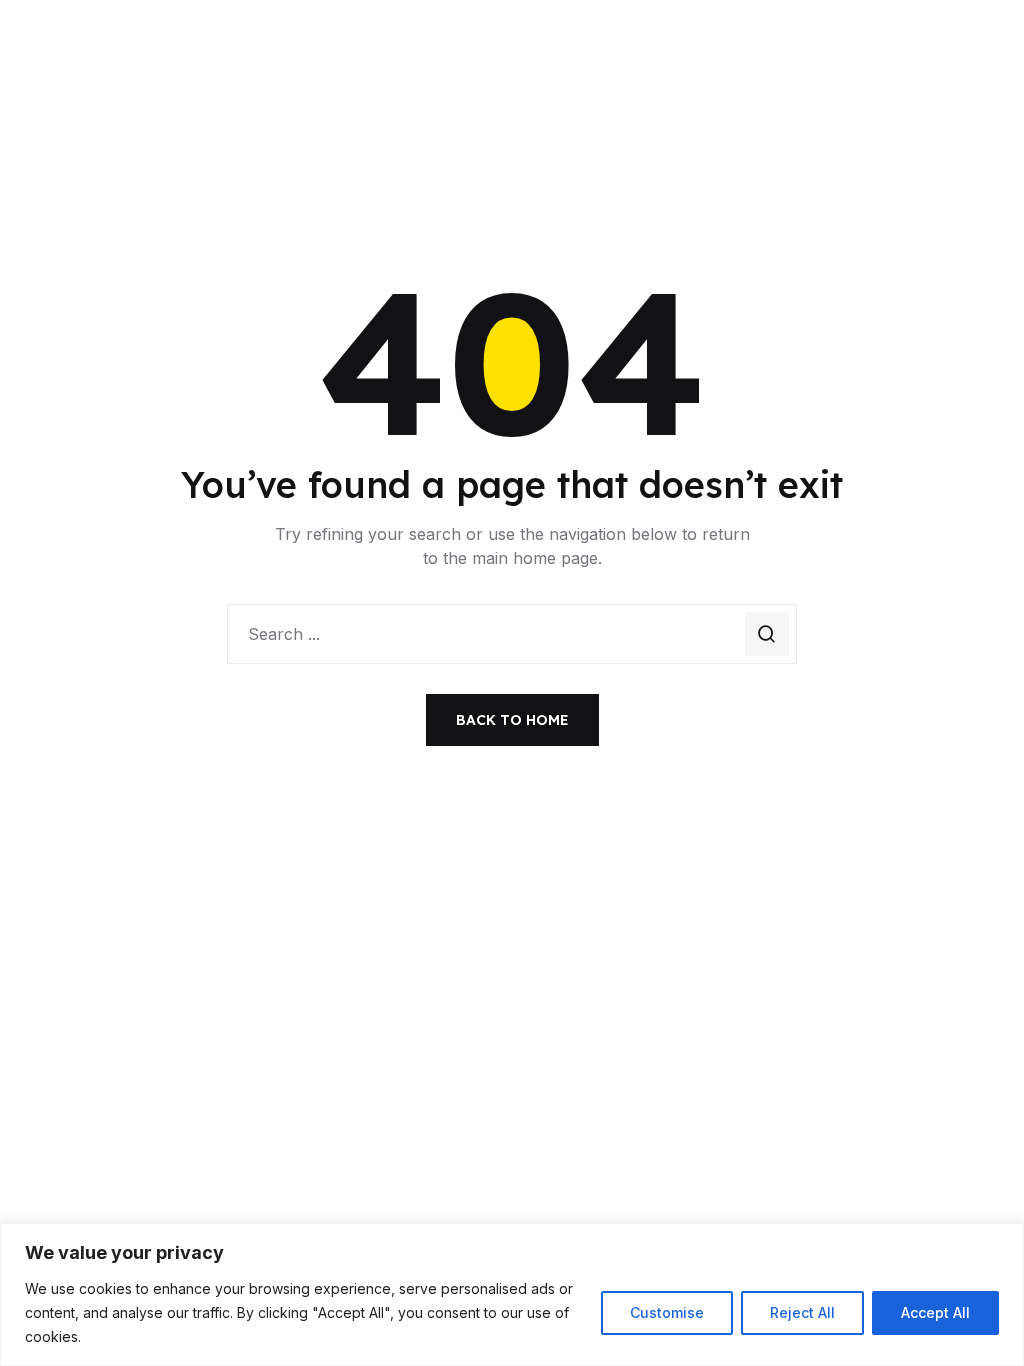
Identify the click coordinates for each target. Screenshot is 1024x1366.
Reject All (802, 1312)
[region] (512, 1294)
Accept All (935, 1312)
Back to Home (512, 720)
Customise (667, 1312)
